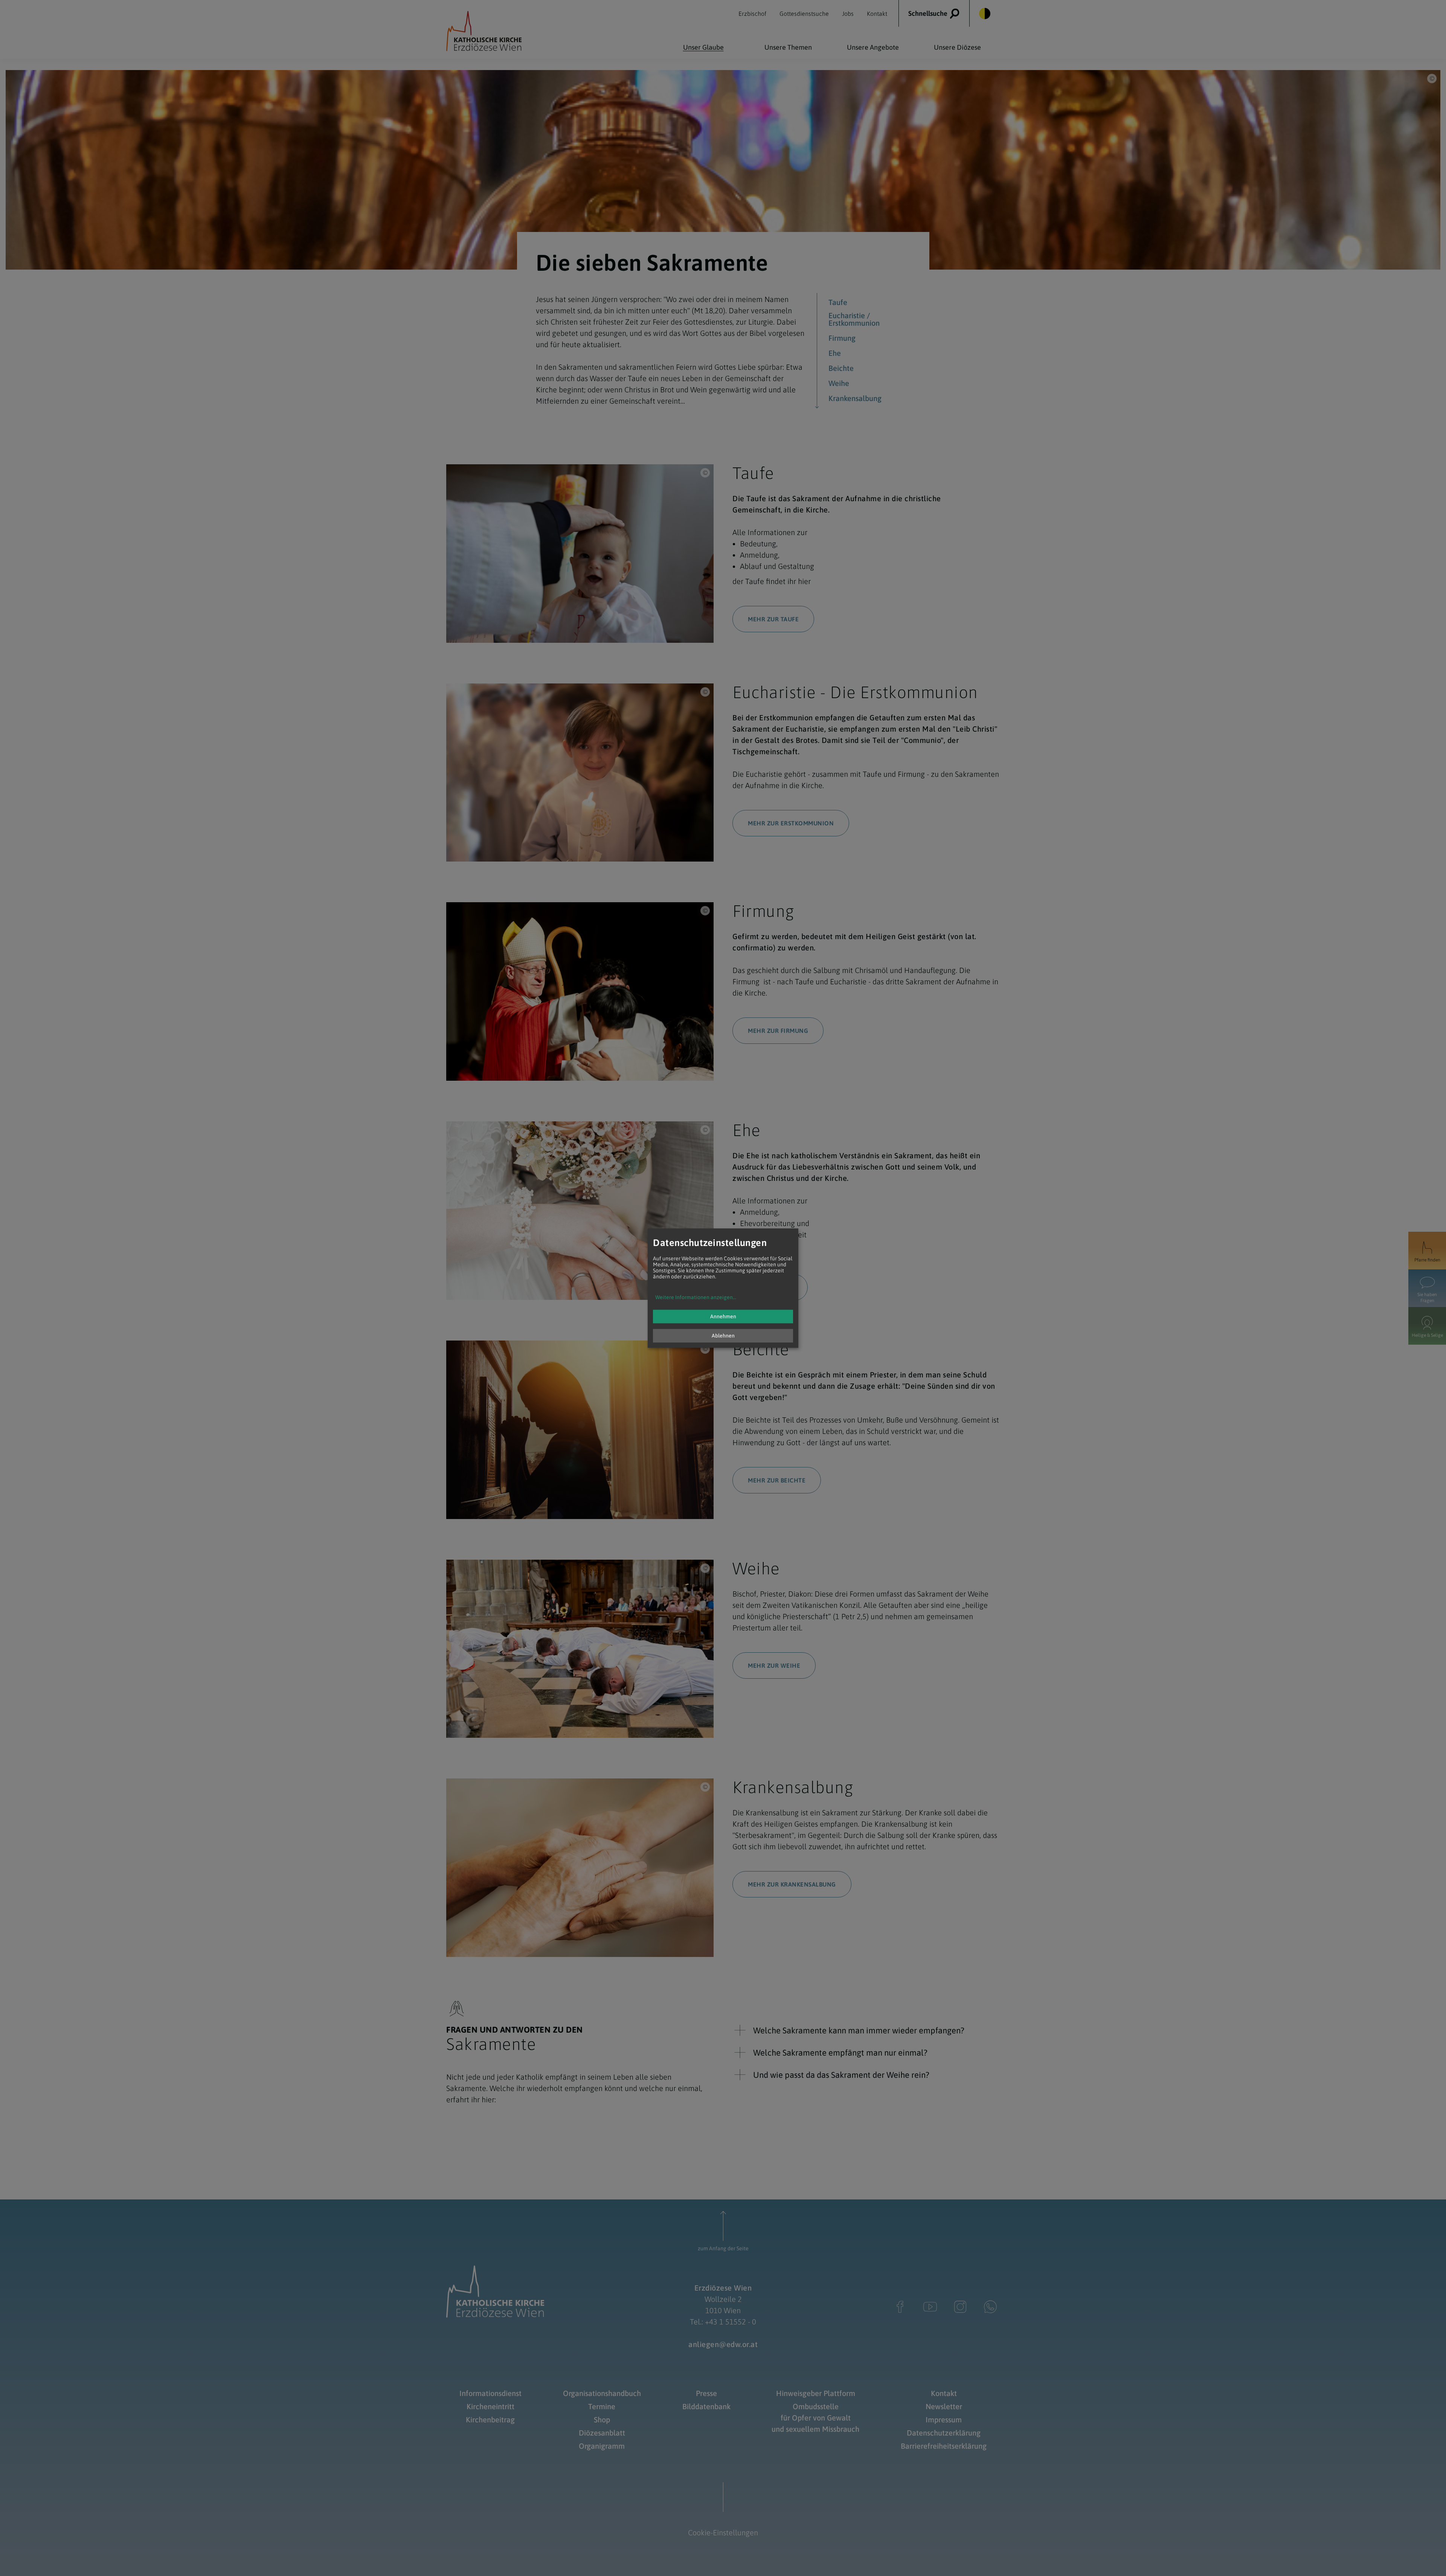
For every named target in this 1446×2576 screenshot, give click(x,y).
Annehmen (723, 1316)
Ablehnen (723, 1336)
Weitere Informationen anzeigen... (696, 1297)
